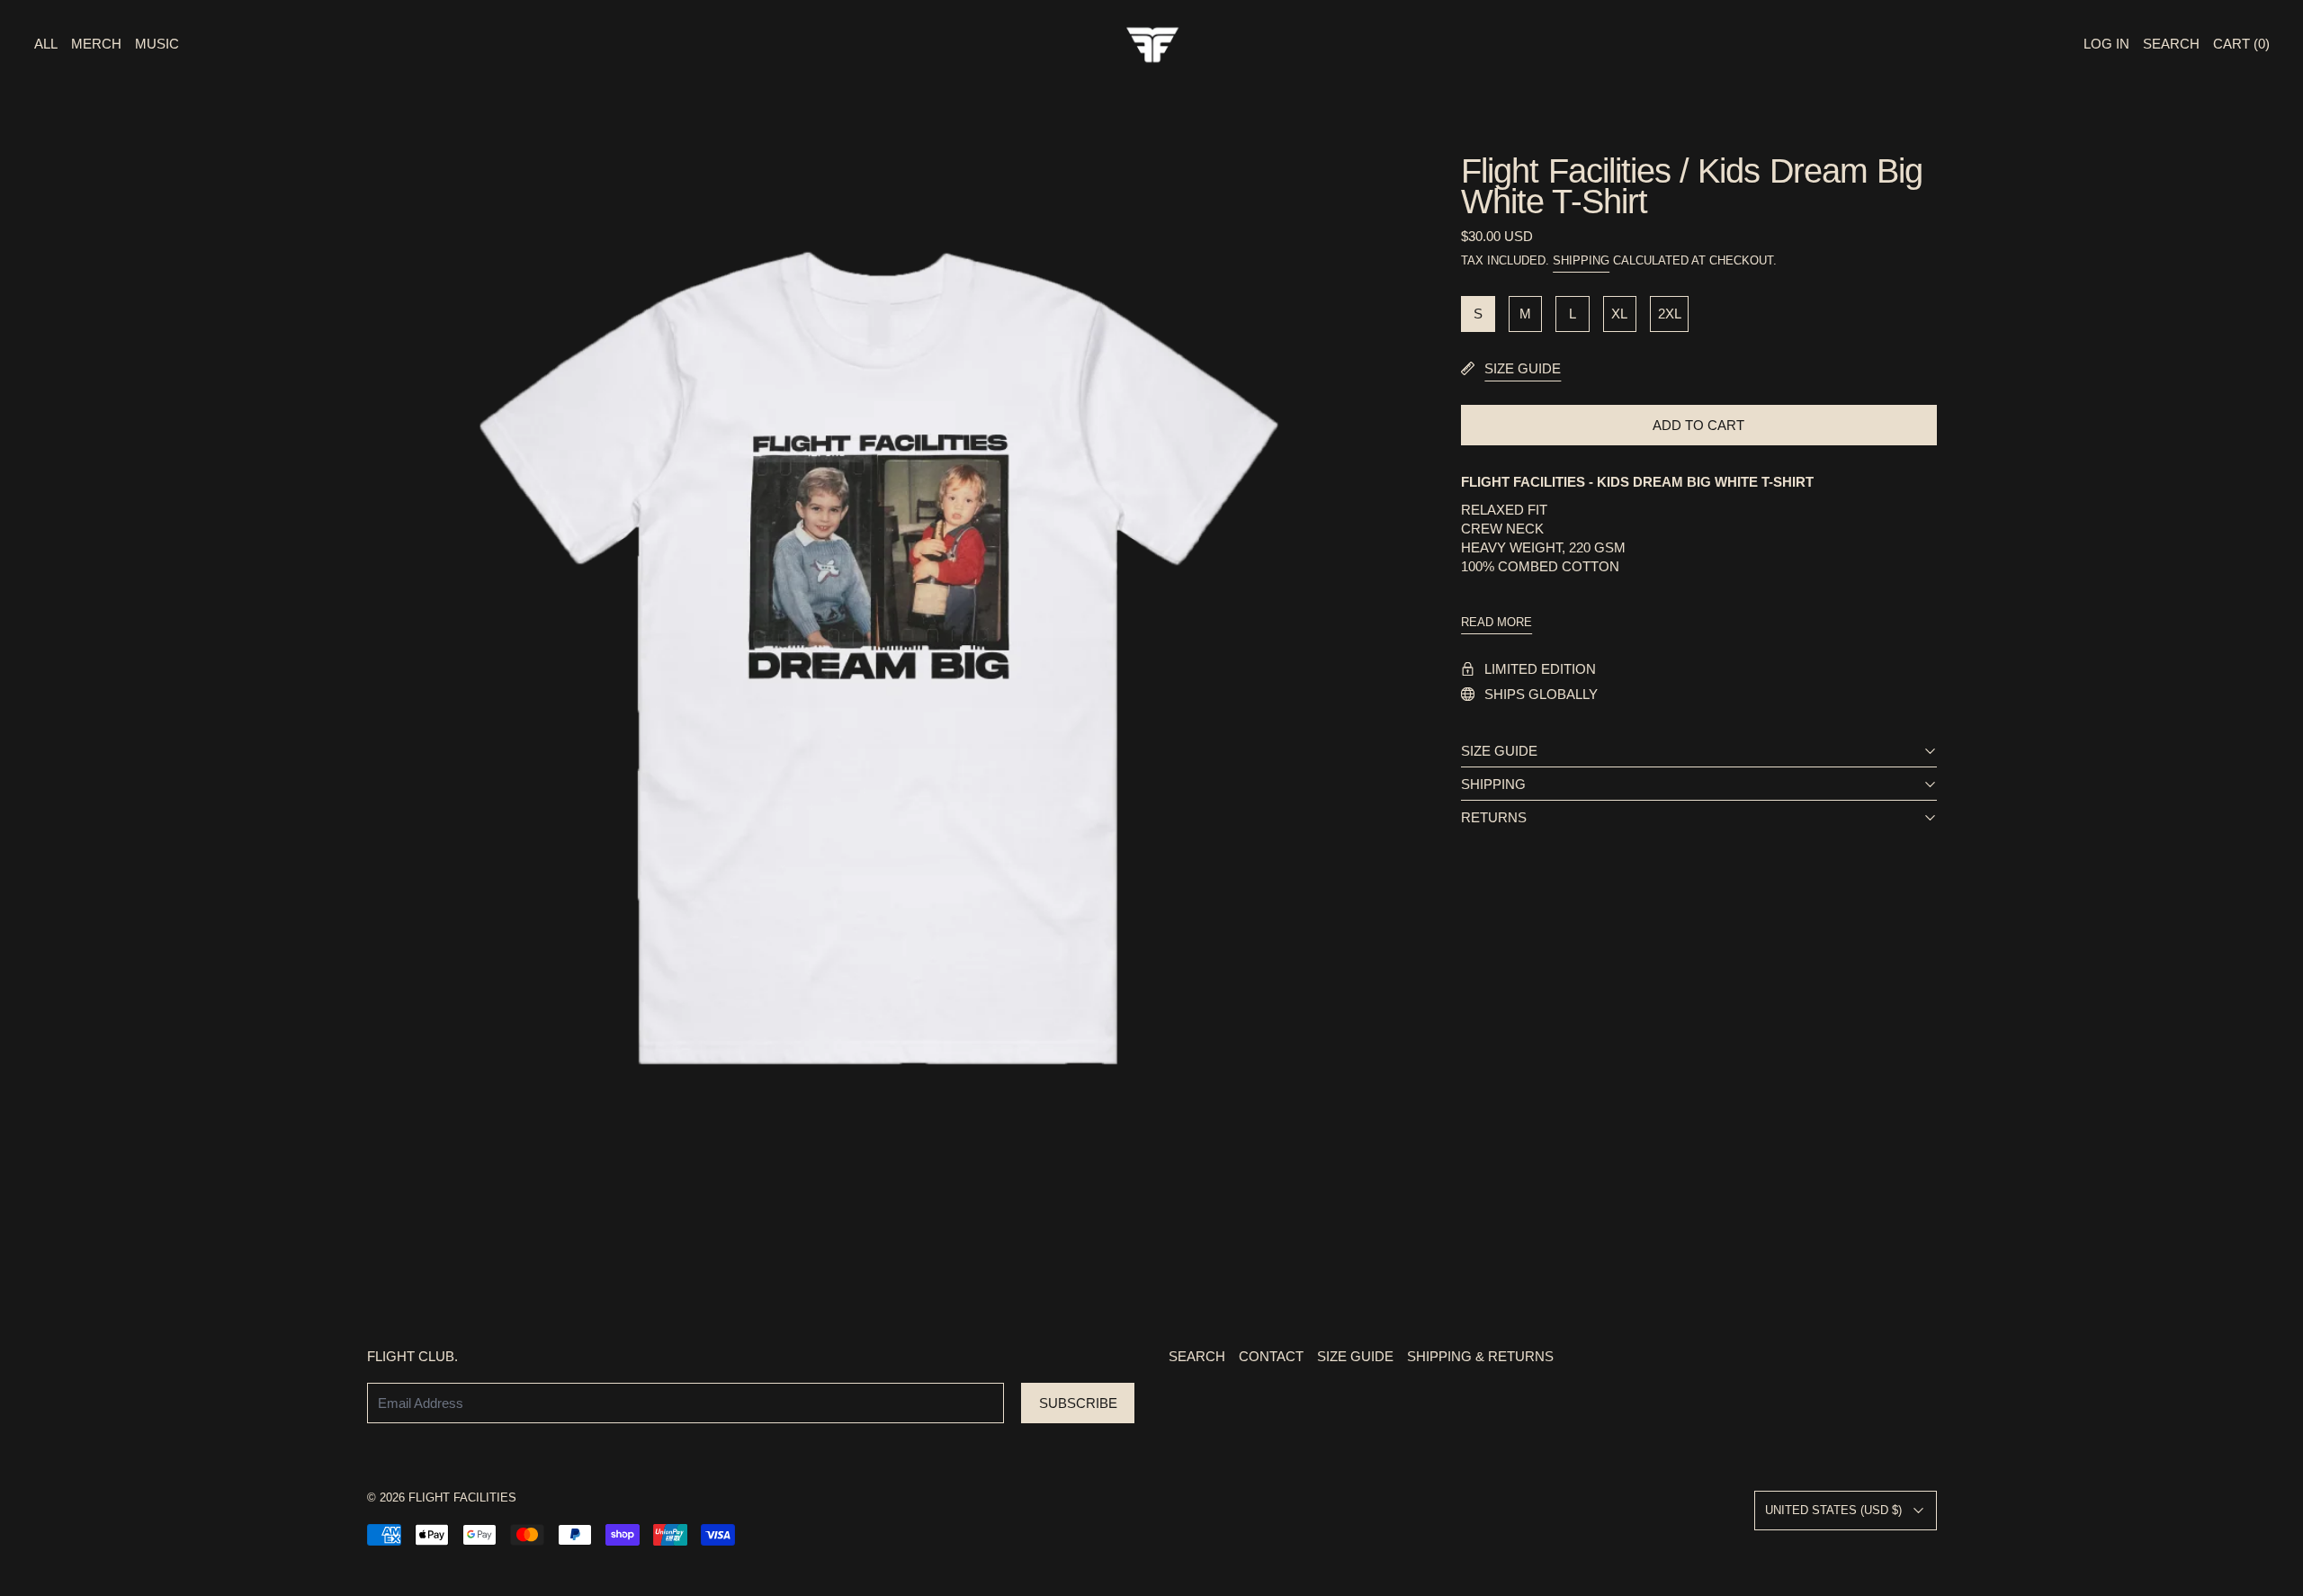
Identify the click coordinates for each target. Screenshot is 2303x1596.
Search (1197, 1356)
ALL (46, 44)
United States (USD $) (1833, 1510)
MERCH (96, 44)
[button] (878, 667)
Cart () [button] (2241, 44)
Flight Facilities (462, 1498)
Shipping (1581, 261)
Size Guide (1355, 1356)
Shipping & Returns (1480, 1356)
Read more (1497, 622)
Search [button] (2171, 44)
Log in (2106, 44)
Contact (1271, 1356)
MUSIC (157, 44)
